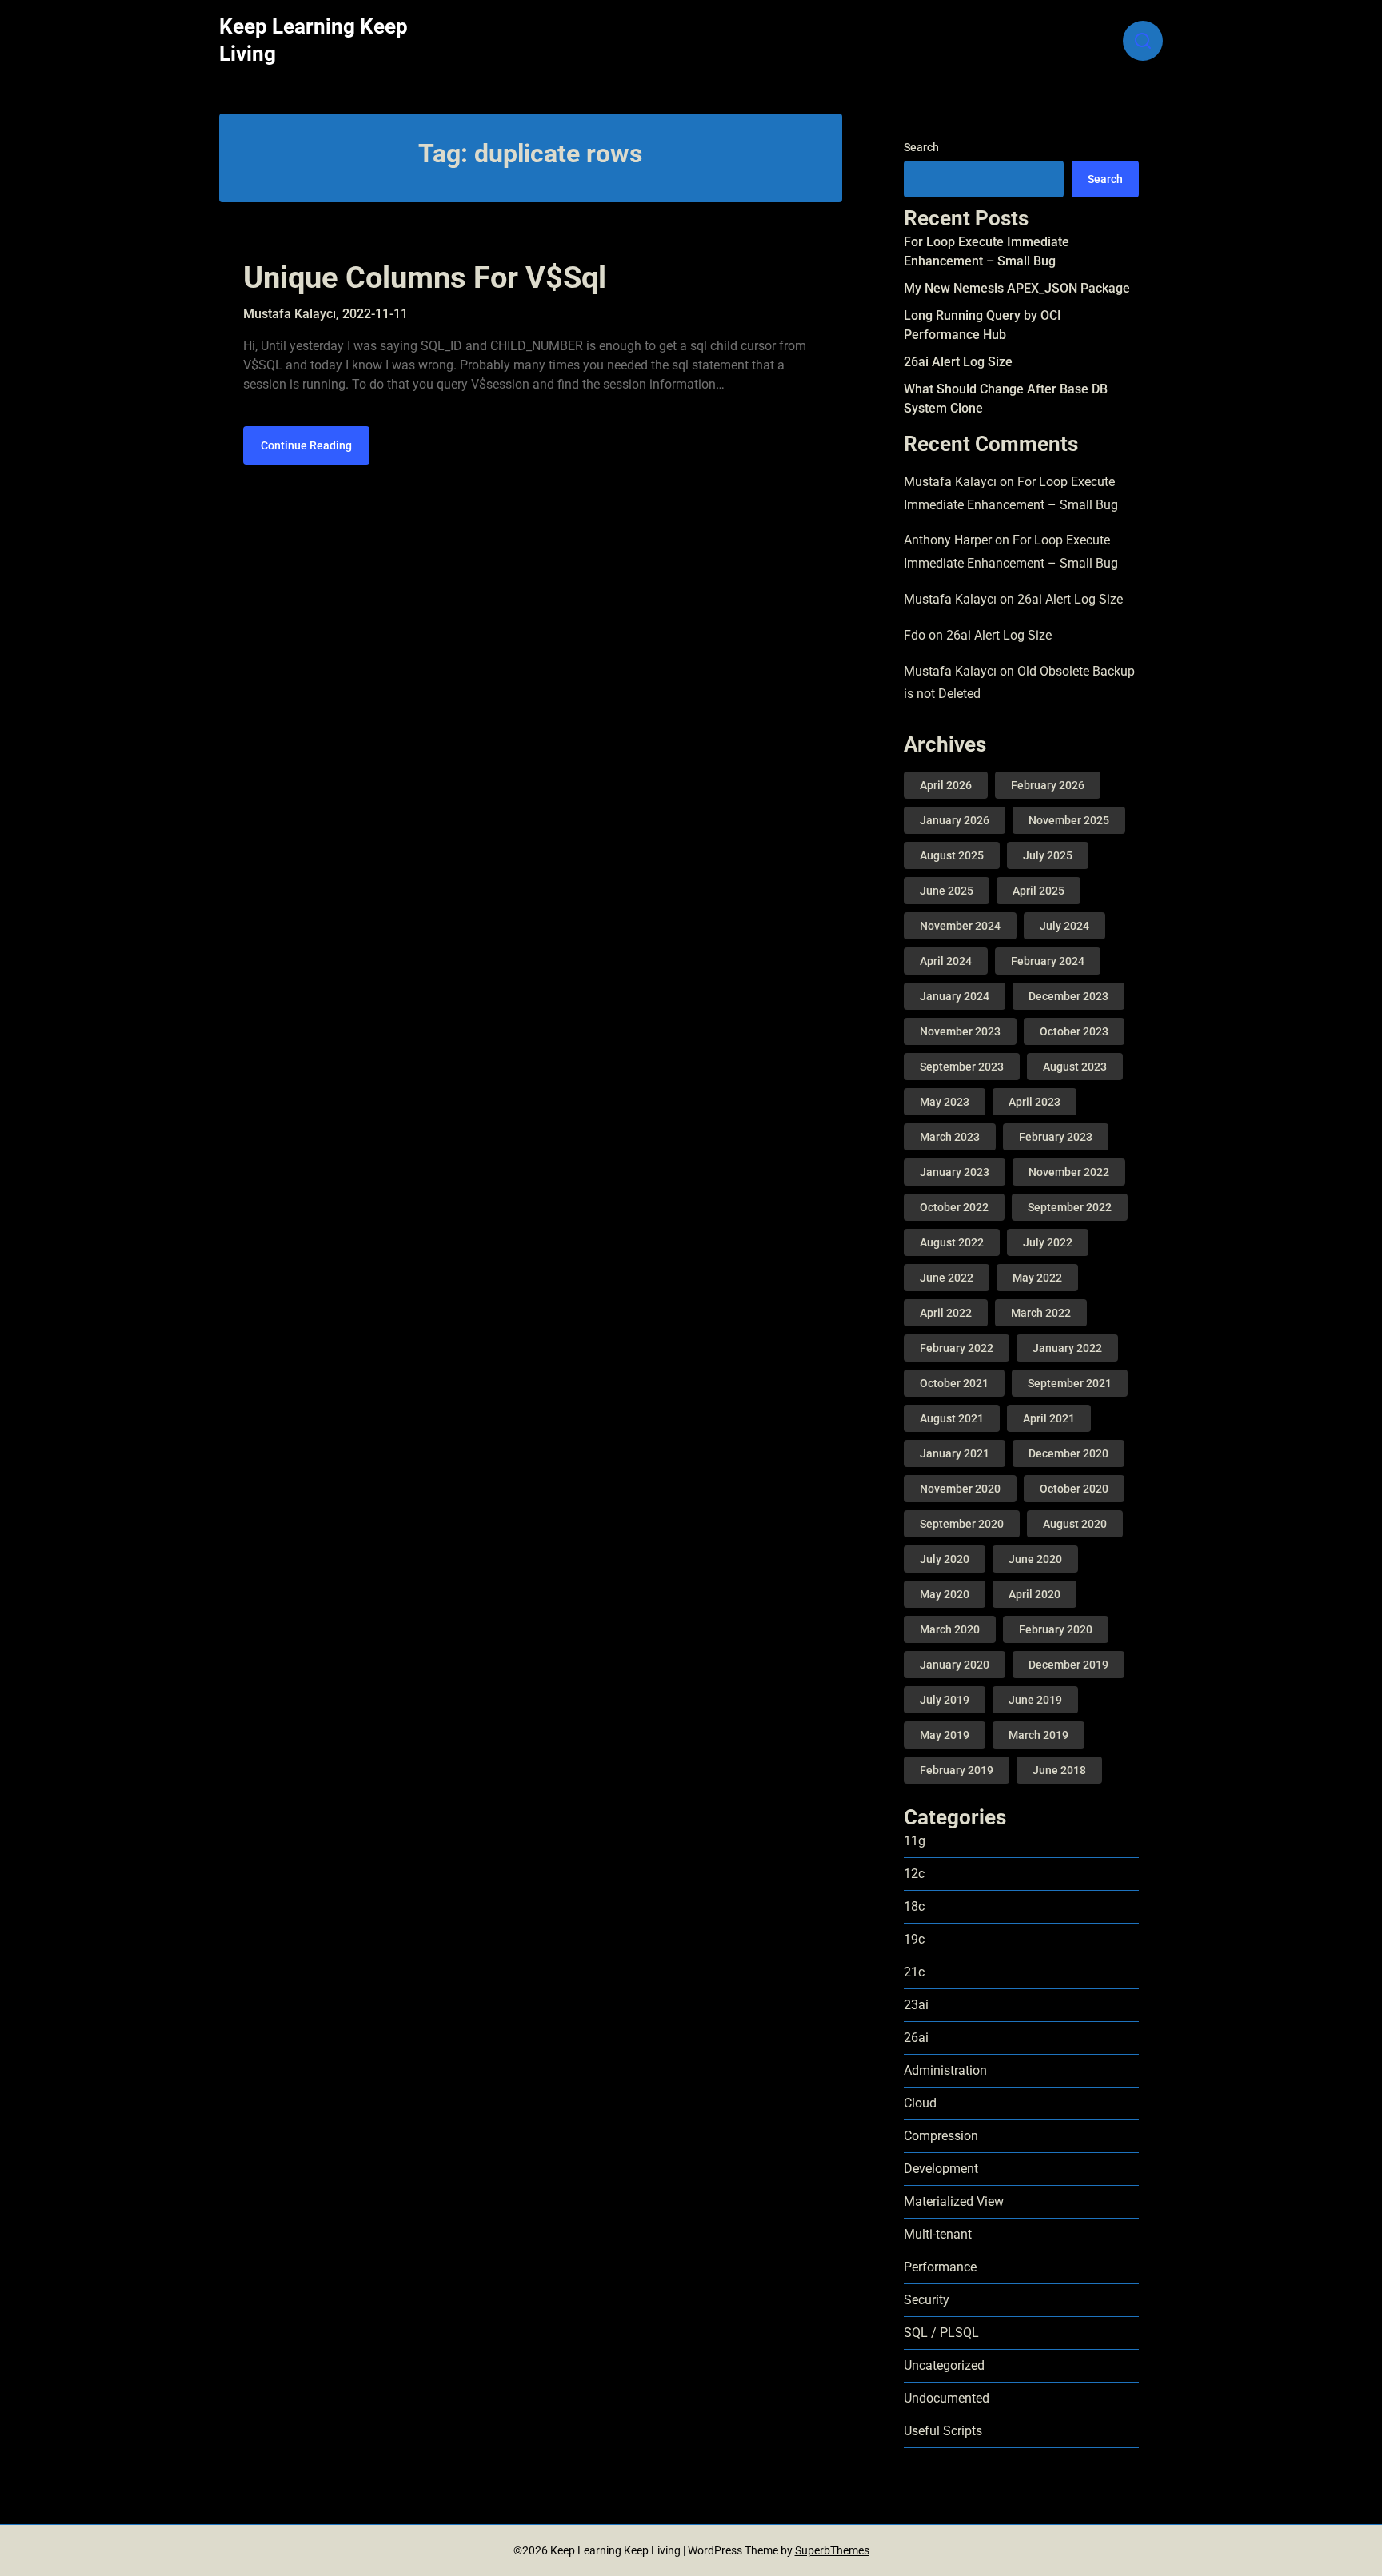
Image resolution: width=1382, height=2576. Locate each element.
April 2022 (946, 1313)
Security (927, 2300)
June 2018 (1059, 1770)
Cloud (920, 2103)
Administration (945, 2070)
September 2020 (962, 1524)
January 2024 (955, 996)
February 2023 (1056, 1137)
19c (914, 1939)
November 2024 (960, 926)
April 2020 (1035, 1594)
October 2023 (1074, 1031)
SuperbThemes (832, 2550)
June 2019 (1035, 1700)
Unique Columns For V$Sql (425, 277)
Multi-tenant (938, 2234)
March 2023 (950, 1137)
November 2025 (1069, 820)
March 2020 (950, 1629)
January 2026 (955, 820)
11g (915, 1841)
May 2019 (945, 1735)
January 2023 (955, 1172)
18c (914, 1906)
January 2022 (1067, 1348)
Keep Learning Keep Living (314, 40)
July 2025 (1048, 855)
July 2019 (945, 1700)
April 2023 (1035, 1102)
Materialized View (954, 2201)
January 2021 (955, 1453)
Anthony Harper (948, 540)
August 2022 (952, 1242)
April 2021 (1049, 1418)
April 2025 (1038, 891)
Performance (940, 2267)
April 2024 (946, 961)
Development (941, 2169)
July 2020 (945, 1559)
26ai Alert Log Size (958, 362)
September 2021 (1070, 1383)
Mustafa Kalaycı (950, 482)
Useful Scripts (943, 2431)
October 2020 (1074, 1489)
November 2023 (960, 1031)
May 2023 (945, 1102)
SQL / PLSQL (941, 2333)
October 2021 (954, 1383)
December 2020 (1068, 1453)
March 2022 (1041, 1313)
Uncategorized (944, 2365)
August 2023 (1075, 1067)
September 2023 (962, 1067)
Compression (941, 2136)
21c (914, 1972)
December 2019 (1068, 1665)
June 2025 (947, 891)
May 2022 (1037, 1278)
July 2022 (1048, 1242)
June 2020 (1035, 1559)
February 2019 (957, 1770)
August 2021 (952, 1418)
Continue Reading (306, 445)
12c (914, 1874)
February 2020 (1056, 1629)
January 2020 (955, 1665)
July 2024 (1064, 926)
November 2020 (960, 1489)
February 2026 (1048, 785)
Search (921, 147)
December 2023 (1068, 996)
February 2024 (1048, 961)
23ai (916, 2005)
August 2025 (952, 855)
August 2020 (1075, 1524)
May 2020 (945, 1594)
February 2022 (957, 1348)
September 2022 (1070, 1207)
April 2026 (946, 785)
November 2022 (1069, 1172)
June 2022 (947, 1278)
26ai (916, 2038)
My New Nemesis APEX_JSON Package (1017, 288)
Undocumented (947, 2398)
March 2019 (1038, 1735)
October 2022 (954, 1207)
